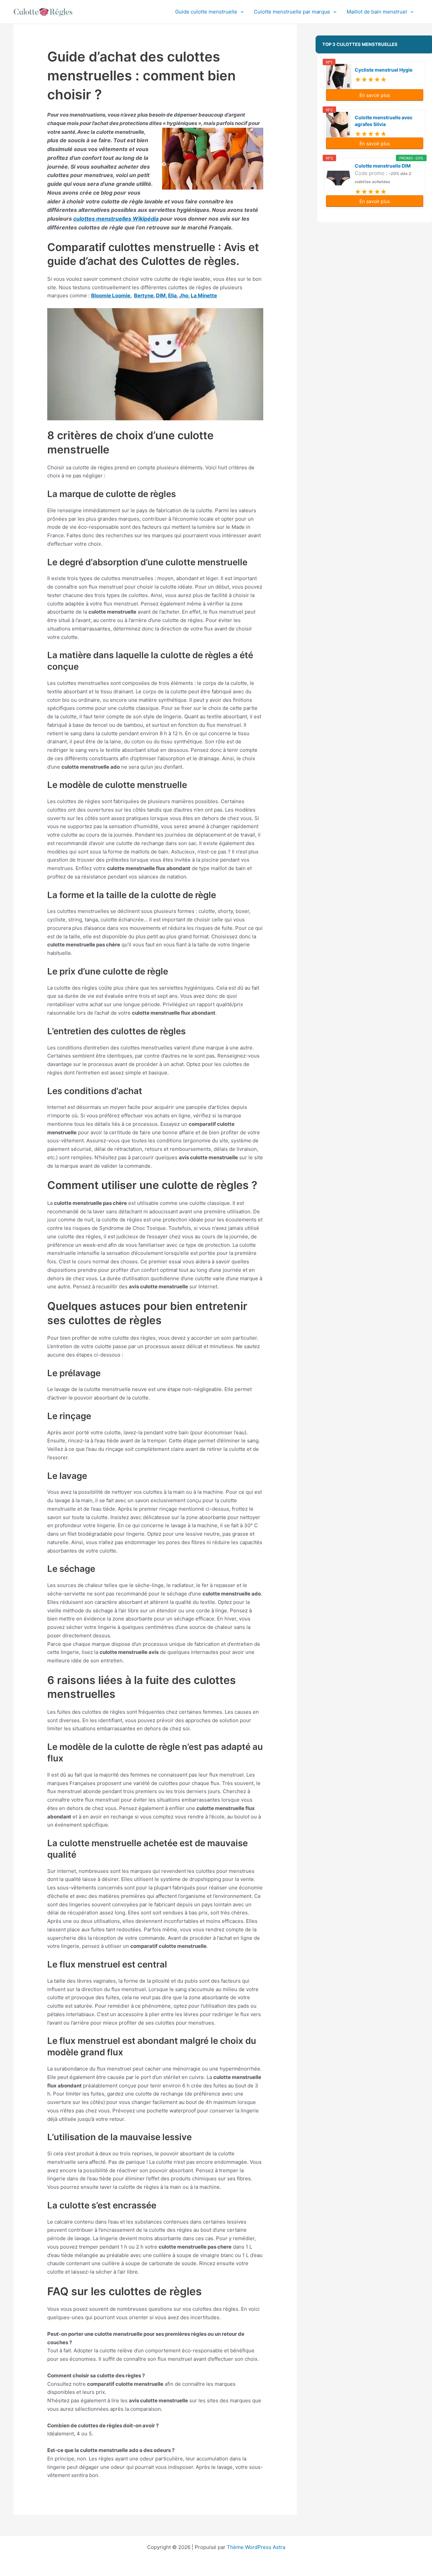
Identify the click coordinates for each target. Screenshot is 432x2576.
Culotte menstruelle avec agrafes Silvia (384, 121)
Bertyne (144, 295)
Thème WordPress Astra (256, 2547)
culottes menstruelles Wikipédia (116, 219)
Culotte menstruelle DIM (383, 166)
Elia (172, 295)
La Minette (204, 295)
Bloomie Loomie (111, 295)
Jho (184, 295)
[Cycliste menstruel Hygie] (339, 77)
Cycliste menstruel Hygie (384, 70)
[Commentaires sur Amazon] (371, 78)
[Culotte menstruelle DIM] (339, 178)
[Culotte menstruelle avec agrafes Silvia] (339, 125)
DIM (161, 295)
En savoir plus (375, 95)
